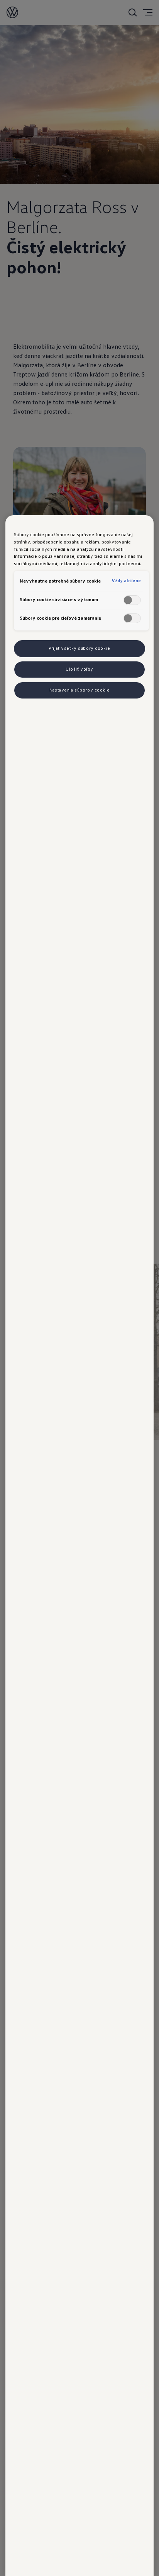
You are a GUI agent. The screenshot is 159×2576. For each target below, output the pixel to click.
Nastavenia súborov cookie (79, 690)
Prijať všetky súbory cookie (79, 648)
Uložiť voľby (79, 669)
